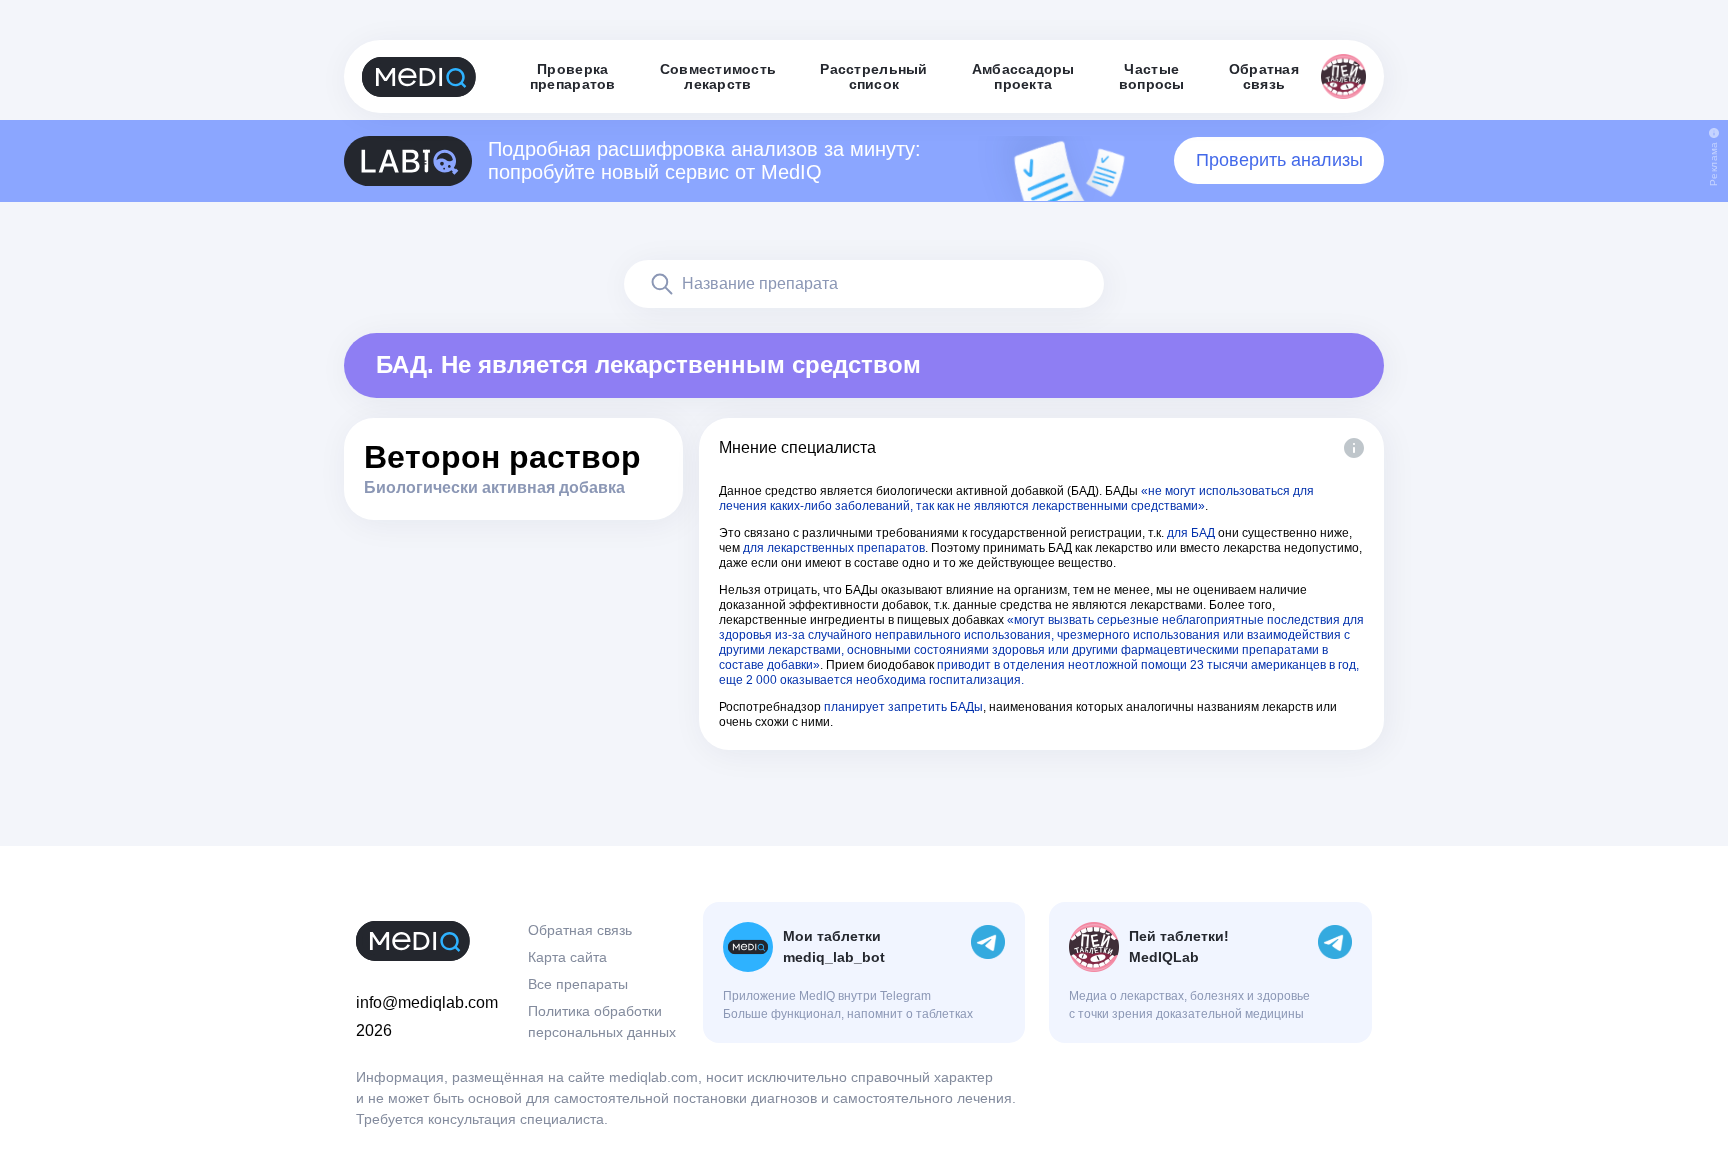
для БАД (1191, 533)
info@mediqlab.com (427, 1002)
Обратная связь (580, 930)
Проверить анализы (1279, 160)
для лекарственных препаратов (834, 548)
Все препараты (578, 984)
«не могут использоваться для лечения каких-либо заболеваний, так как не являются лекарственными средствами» (1016, 498)
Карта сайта (567, 957)
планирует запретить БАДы (903, 707)
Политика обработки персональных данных (602, 1021)
